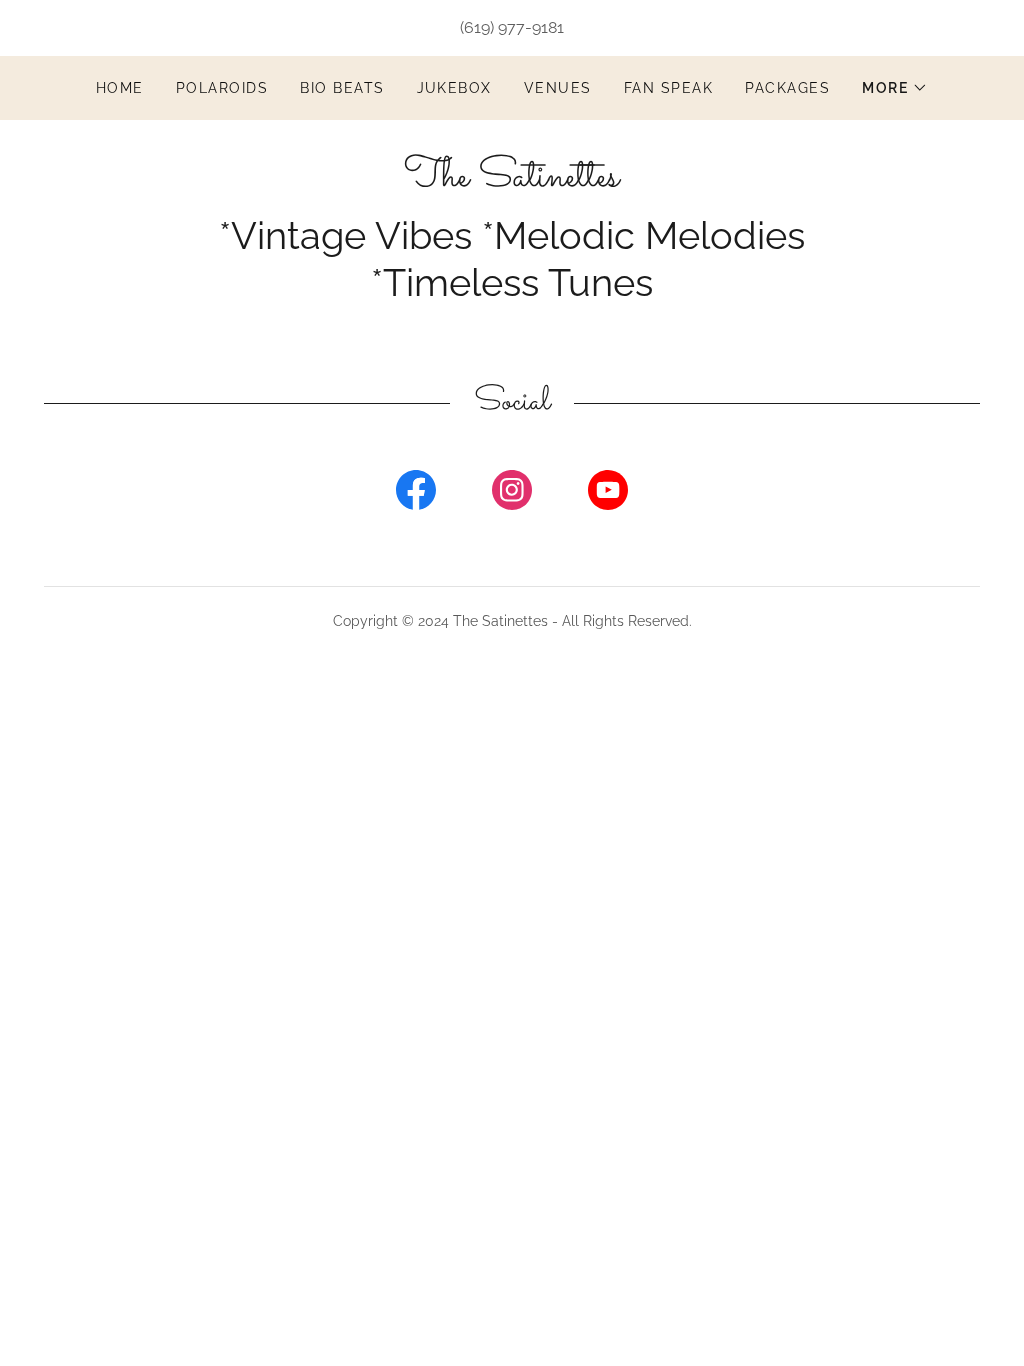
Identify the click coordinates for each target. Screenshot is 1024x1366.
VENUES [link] (558, 88)
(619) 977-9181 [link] (512, 27)
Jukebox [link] (455, 88)
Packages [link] (787, 88)
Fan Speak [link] (668, 88)
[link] (511, 180)
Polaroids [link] (222, 88)
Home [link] (120, 88)
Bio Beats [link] (342, 88)
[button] (895, 88)
